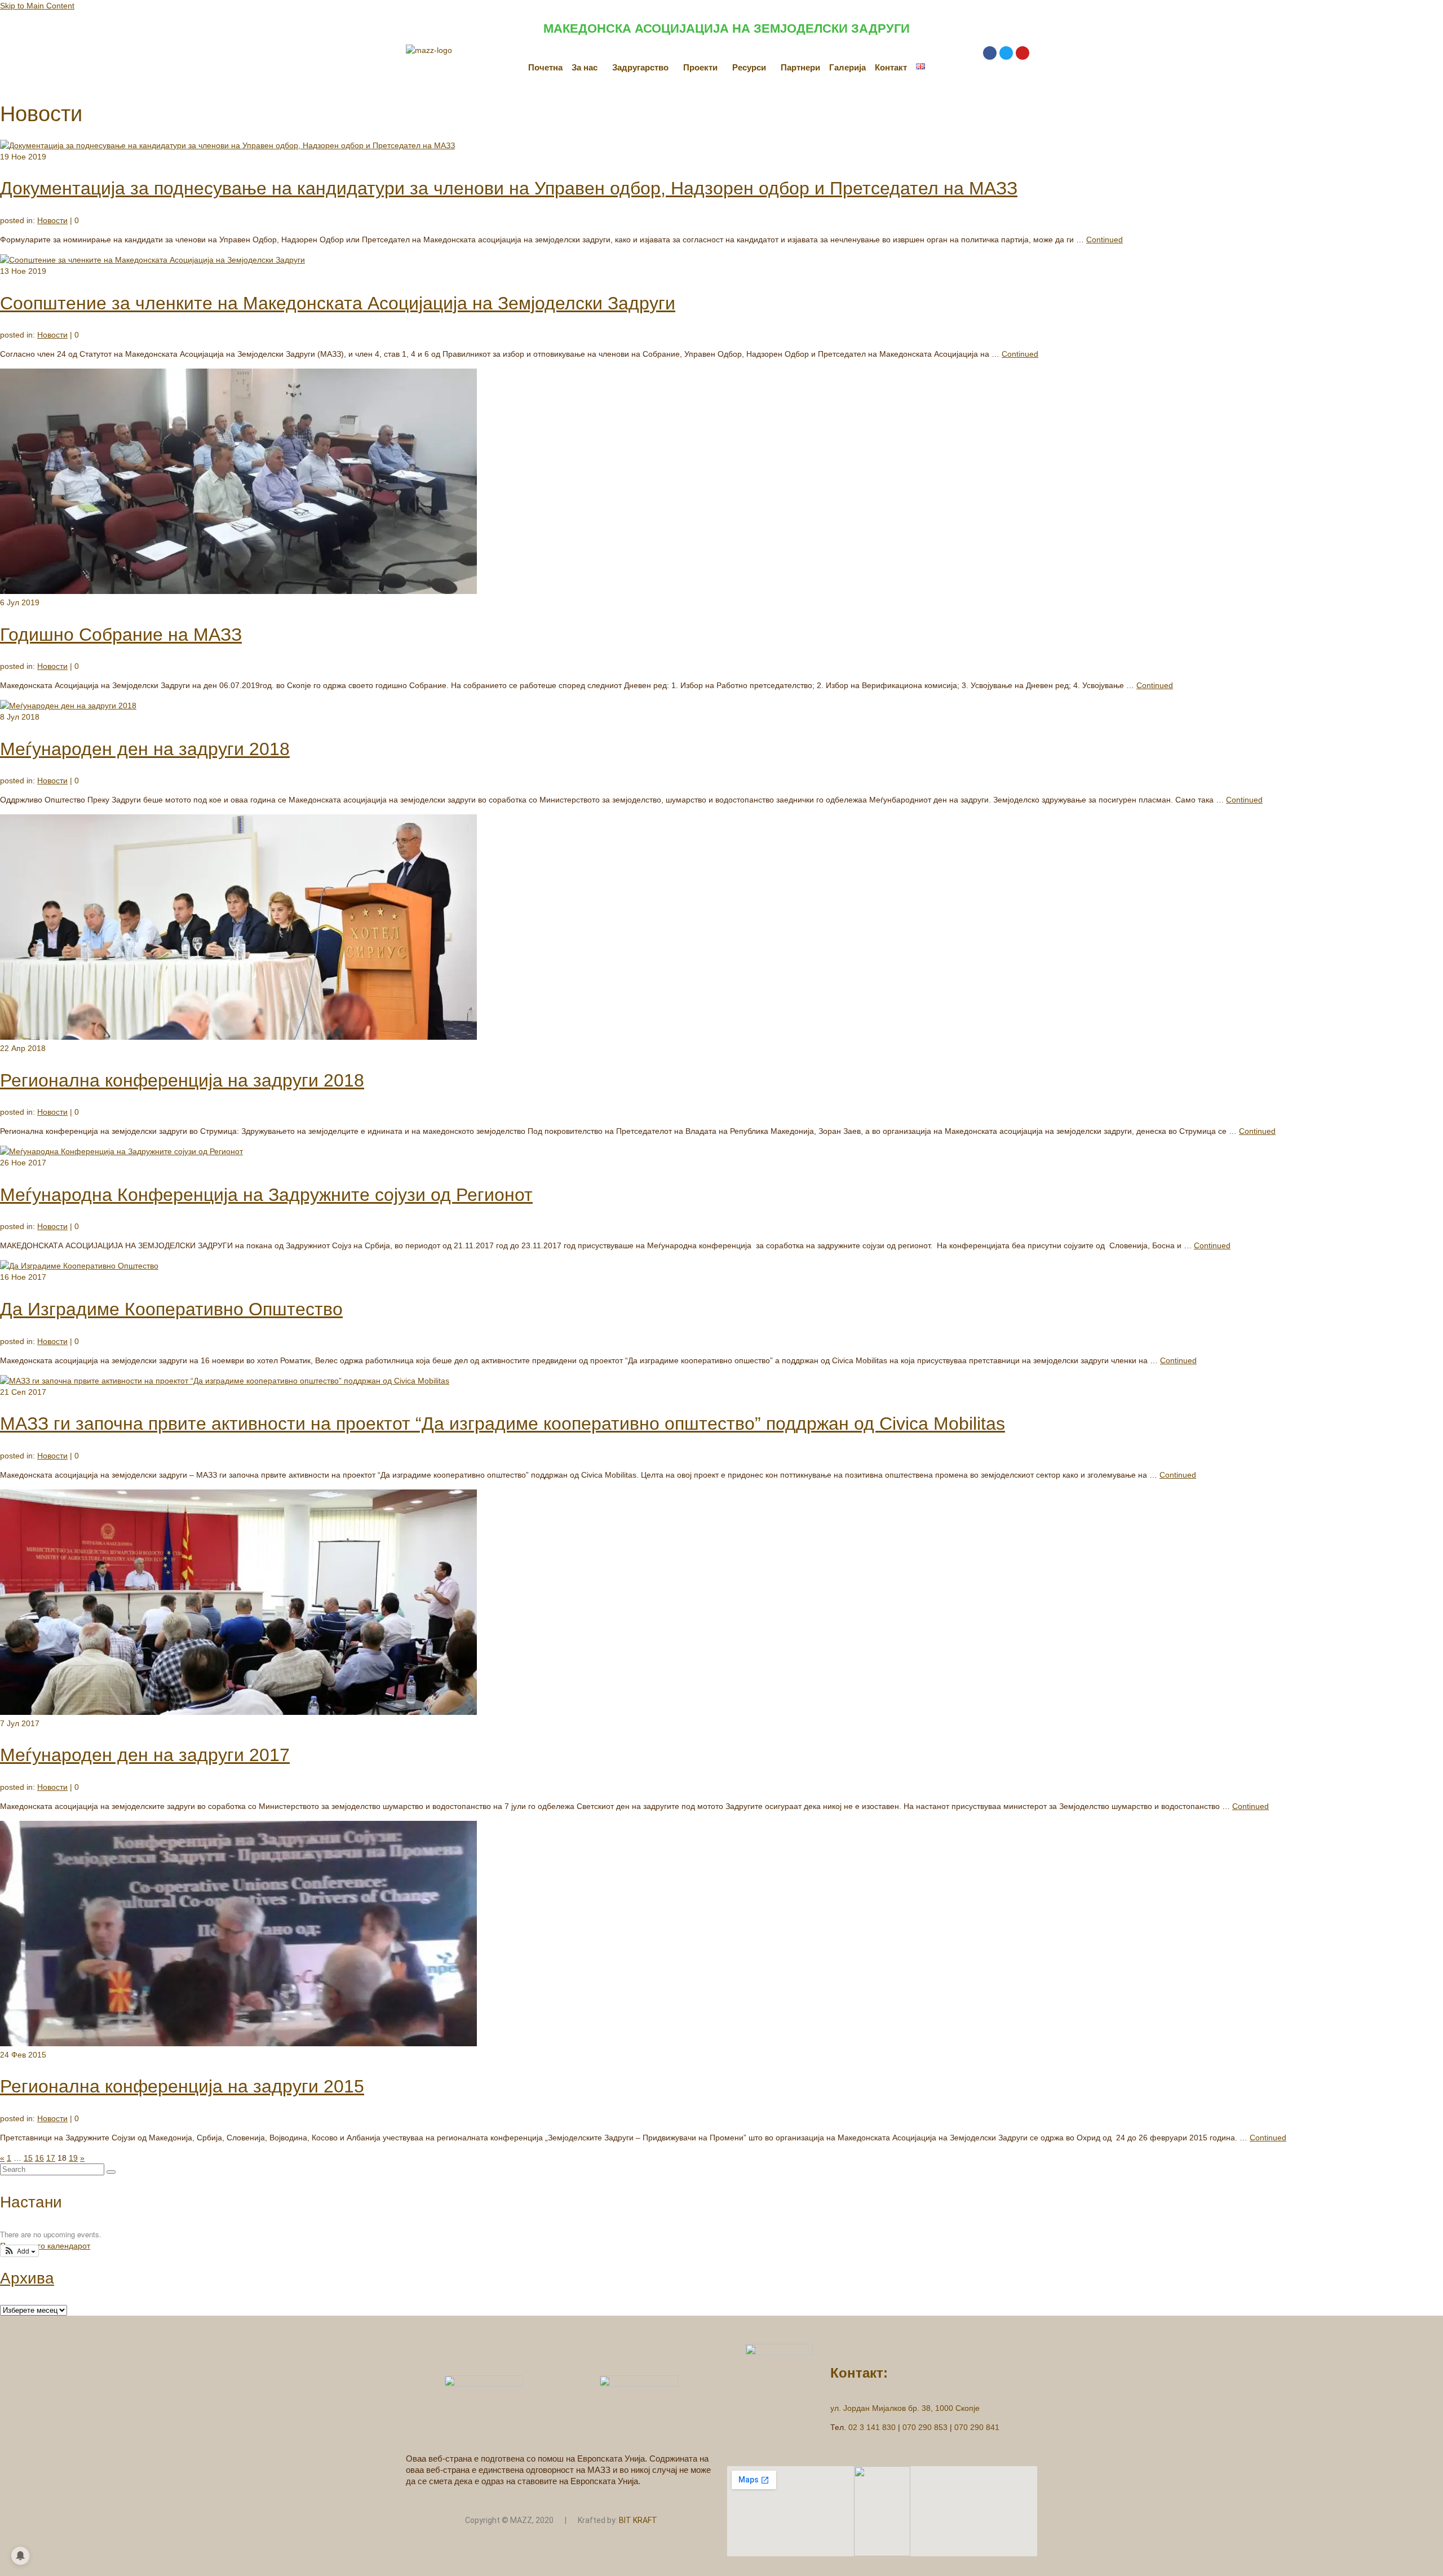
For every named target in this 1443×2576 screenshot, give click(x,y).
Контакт (891, 67)
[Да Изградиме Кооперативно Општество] (79, 1266)
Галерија (847, 67)
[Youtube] (1023, 53)
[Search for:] (53, 2169)
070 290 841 (977, 2427)
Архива (27, 2278)
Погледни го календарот (45, 2246)
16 (39, 2158)
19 (73, 2158)
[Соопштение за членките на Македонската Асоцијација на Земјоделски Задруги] (152, 260)
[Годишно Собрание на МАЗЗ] (238, 591)
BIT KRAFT (638, 2520)
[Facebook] (990, 53)
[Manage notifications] (20, 2556)
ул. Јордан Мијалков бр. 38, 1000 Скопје (905, 2408)
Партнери (800, 67)
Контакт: (859, 2373)
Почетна (545, 67)
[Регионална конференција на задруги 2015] (238, 2043)
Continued (1105, 240)
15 (28, 2158)
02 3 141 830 (872, 2427)
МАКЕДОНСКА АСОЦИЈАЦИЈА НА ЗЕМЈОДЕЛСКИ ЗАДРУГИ (727, 28)
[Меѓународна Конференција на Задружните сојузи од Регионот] (121, 1151)
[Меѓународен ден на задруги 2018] (68, 706)
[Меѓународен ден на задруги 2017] (238, 1712)
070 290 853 (925, 2427)
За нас (585, 67)
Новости (52, 220)
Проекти (700, 67)
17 (51, 2158)
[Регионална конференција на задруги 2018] (238, 1037)
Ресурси (749, 67)
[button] (587, 67)
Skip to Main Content (37, 6)
